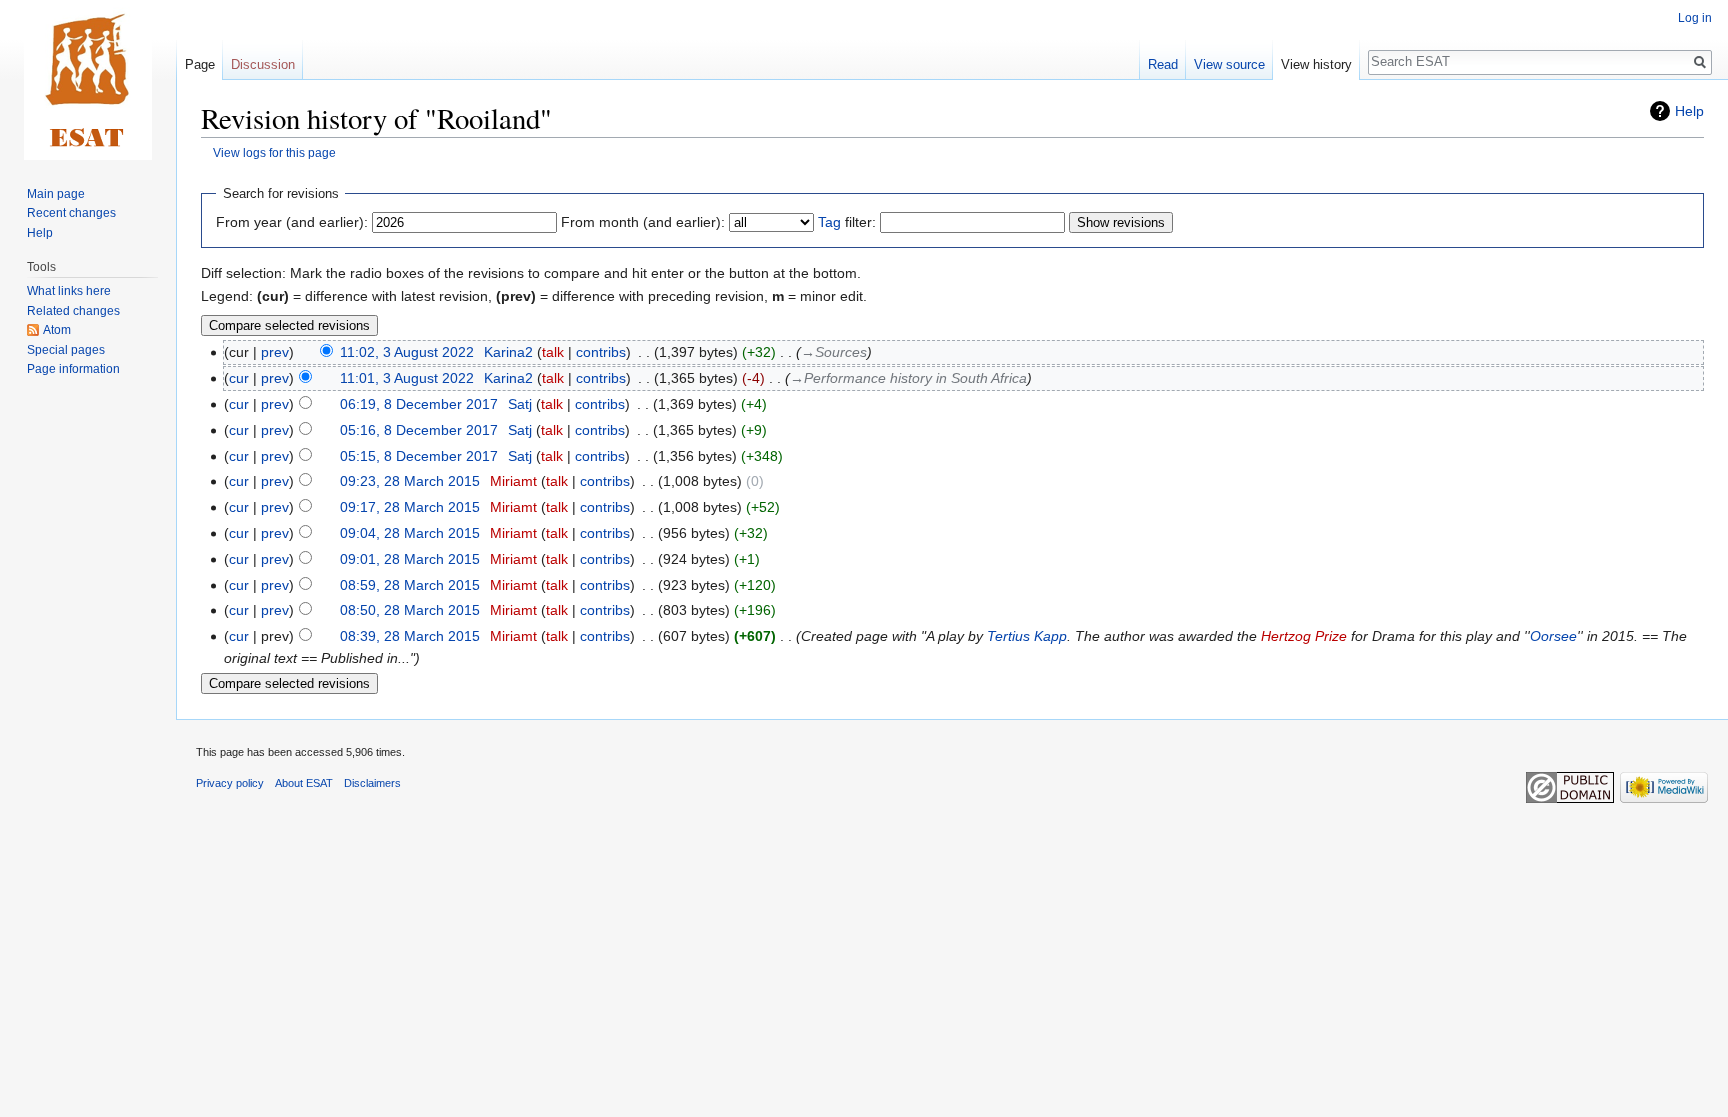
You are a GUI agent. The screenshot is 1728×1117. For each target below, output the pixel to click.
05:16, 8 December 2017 (419, 430)
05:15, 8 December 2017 (419, 456)
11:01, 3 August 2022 (407, 378)
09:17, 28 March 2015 (410, 507)
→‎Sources (834, 352)
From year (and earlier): (292, 222)
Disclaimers (372, 783)
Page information (73, 369)
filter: (847, 222)
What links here (69, 291)
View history (1316, 64)
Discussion (263, 64)
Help (1689, 111)
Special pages (66, 350)
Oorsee (1553, 636)
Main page (56, 194)
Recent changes (71, 213)
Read (1163, 64)
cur (239, 378)
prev (275, 352)
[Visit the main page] (88, 80)
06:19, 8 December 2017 (419, 404)
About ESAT (304, 783)
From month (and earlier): (643, 222)
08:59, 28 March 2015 (410, 585)
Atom (57, 330)
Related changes (73, 311)
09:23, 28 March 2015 (410, 481)
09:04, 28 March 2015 (410, 533)
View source (1229, 64)
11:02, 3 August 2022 (407, 352)
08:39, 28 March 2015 (410, 636)
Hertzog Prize (1304, 636)
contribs (601, 352)
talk (553, 352)
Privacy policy (230, 783)
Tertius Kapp (1027, 636)
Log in (1695, 18)
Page (200, 64)
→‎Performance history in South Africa (908, 378)
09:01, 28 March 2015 (410, 559)
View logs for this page (274, 152)
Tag (829, 222)
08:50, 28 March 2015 (410, 610)
